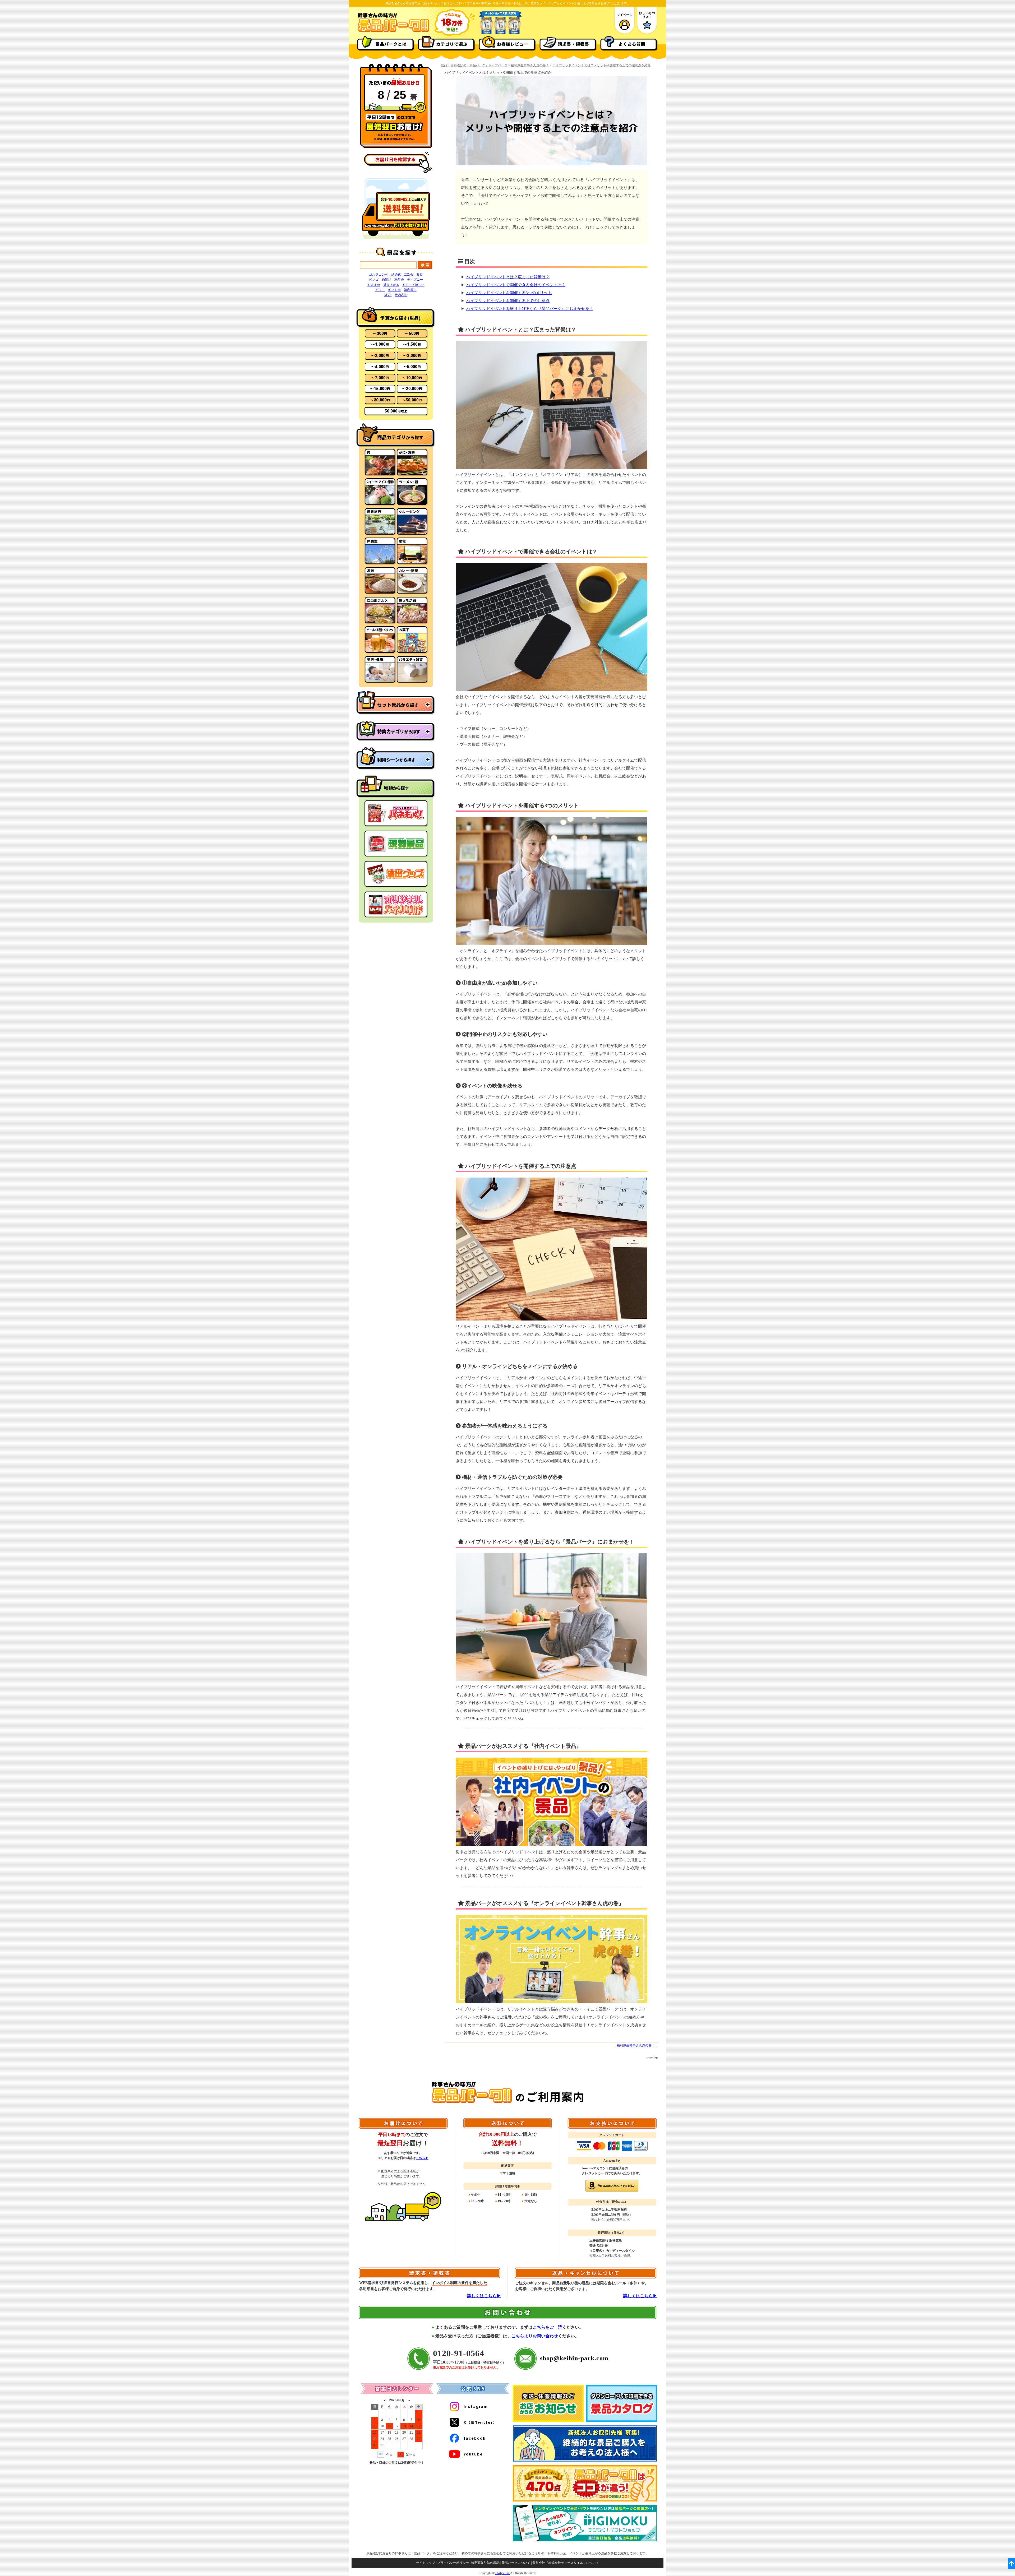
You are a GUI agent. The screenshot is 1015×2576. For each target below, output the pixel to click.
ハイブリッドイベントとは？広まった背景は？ (508, 277)
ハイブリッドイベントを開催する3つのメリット (509, 293)
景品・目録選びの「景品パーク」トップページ (474, 65)
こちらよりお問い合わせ (535, 2336)
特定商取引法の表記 (485, 2563)
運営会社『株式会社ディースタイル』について (566, 2563)
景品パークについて (516, 2563)
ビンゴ (374, 280)
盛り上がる (391, 285)
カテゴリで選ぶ (452, 44)
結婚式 (396, 275)
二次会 (409, 275)
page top (652, 2057)
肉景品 (386, 280)
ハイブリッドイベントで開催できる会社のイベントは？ (516, 285)
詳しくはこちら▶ (484, 2296)
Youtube (473, 2454)
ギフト (380, 290)
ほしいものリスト (647, 15)
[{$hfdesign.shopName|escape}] (393, 31)
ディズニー (415, 280)
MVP (388, 295)
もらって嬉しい (413, 285)
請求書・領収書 (573, 44)
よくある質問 (632, 44)
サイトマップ (426, 2563)
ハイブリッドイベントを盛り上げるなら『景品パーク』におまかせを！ (530, 309)
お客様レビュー (513, 44)
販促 (420, 275)
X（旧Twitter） (480, 2422)
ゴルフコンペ (379, 275)
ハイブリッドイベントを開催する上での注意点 (508, 301)
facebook (475, 2438)
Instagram (476, 2406)
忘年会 (399, 280)
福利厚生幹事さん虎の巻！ (530, 65)
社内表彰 (401, 295)
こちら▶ (422, 2158)
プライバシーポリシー (453, 2563)
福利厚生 (410, 290)
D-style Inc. (503, 2573)
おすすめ (374, 285)
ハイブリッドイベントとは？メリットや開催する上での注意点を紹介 (602, 65)
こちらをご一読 (547, 2327)
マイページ (625, 15)
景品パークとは (391, 44)
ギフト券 (394, 290)
